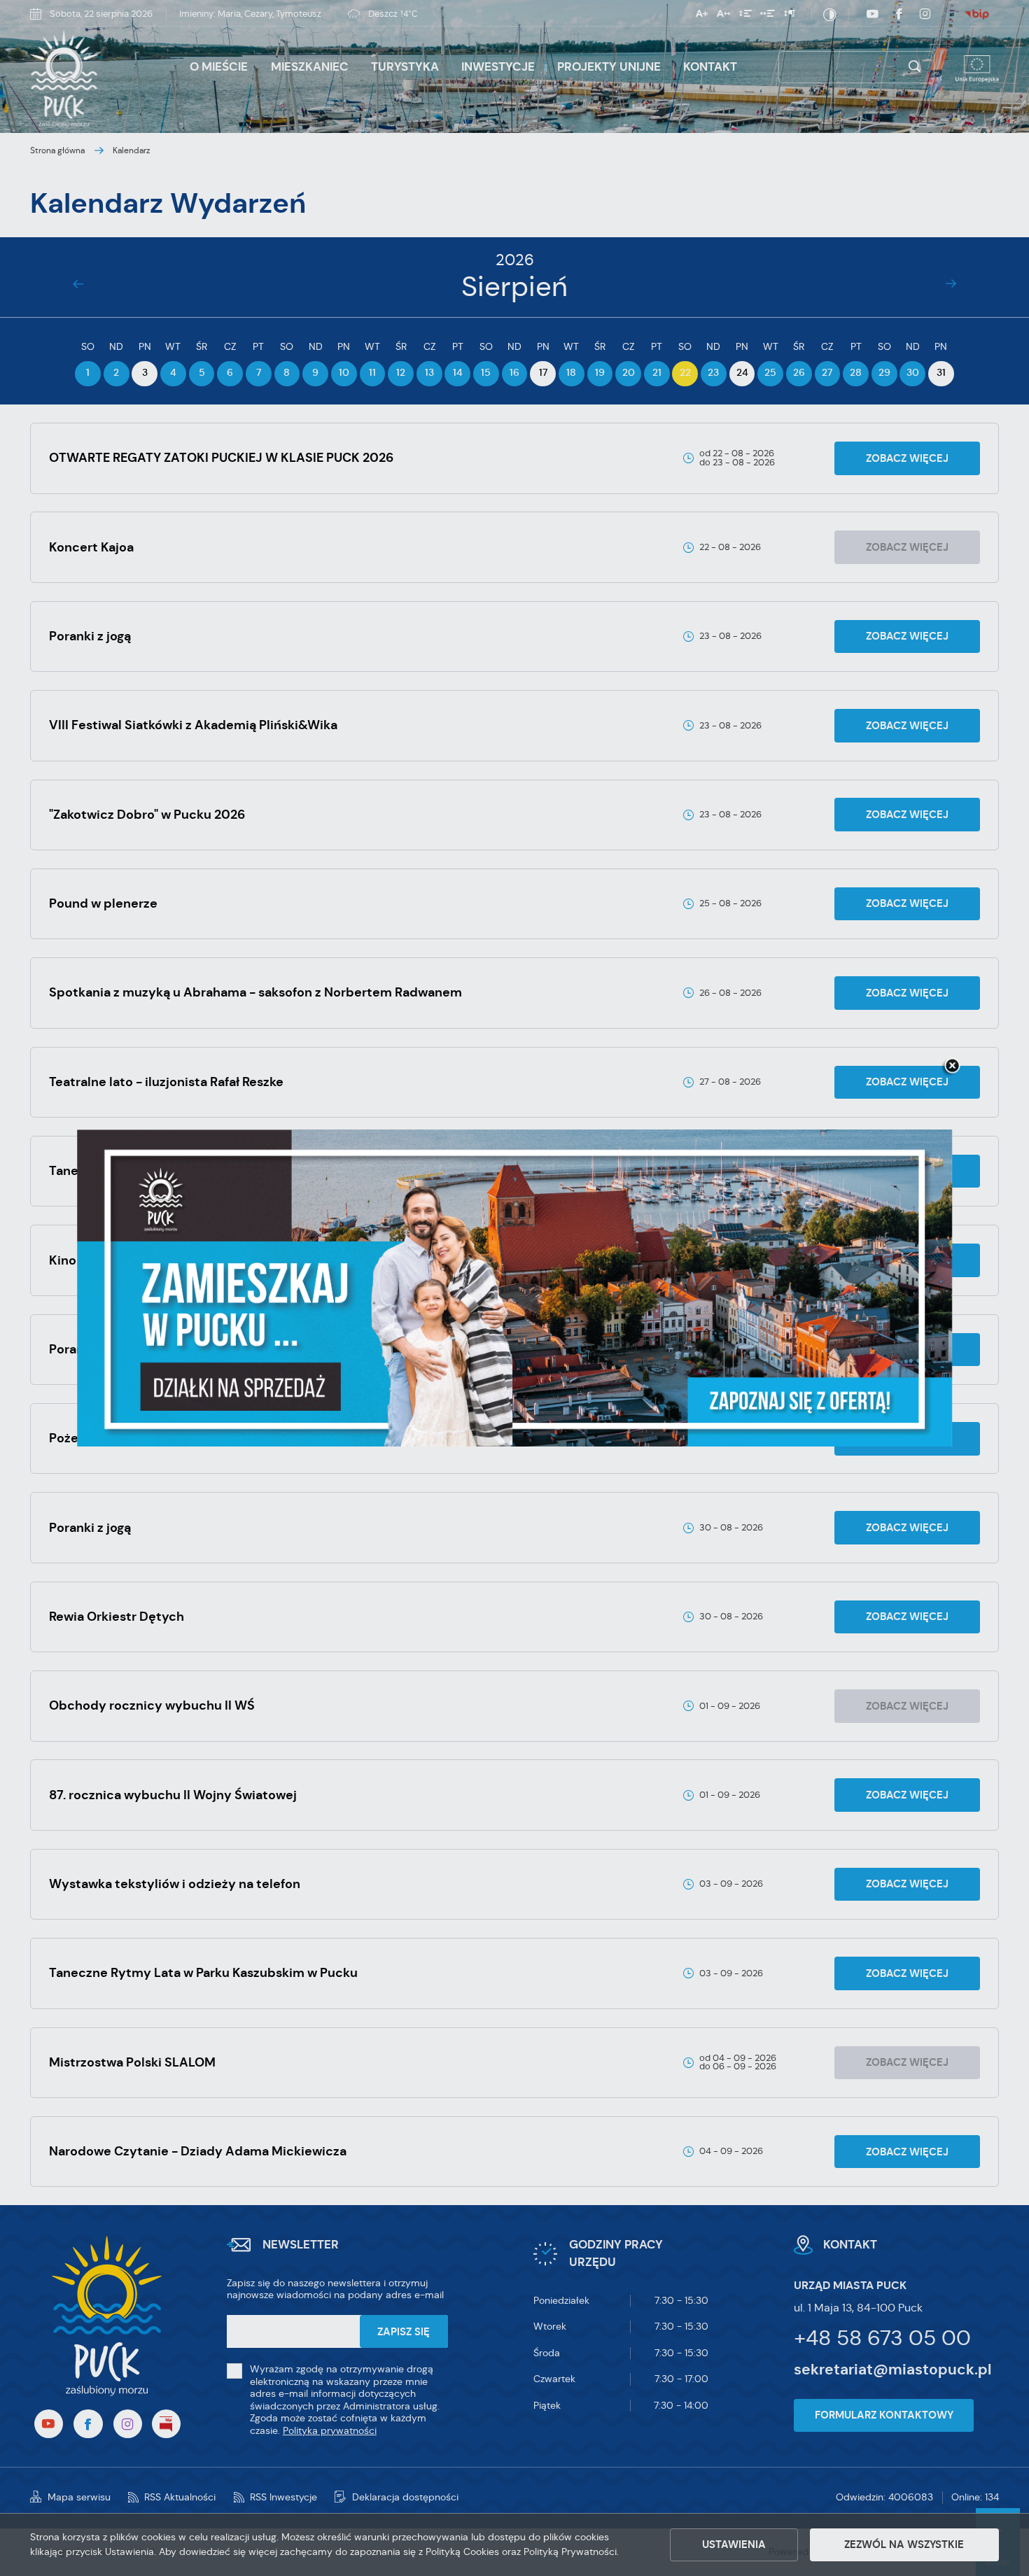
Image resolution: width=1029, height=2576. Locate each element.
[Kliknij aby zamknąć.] (952, 1067)
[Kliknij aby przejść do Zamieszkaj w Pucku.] (514, 1288)
